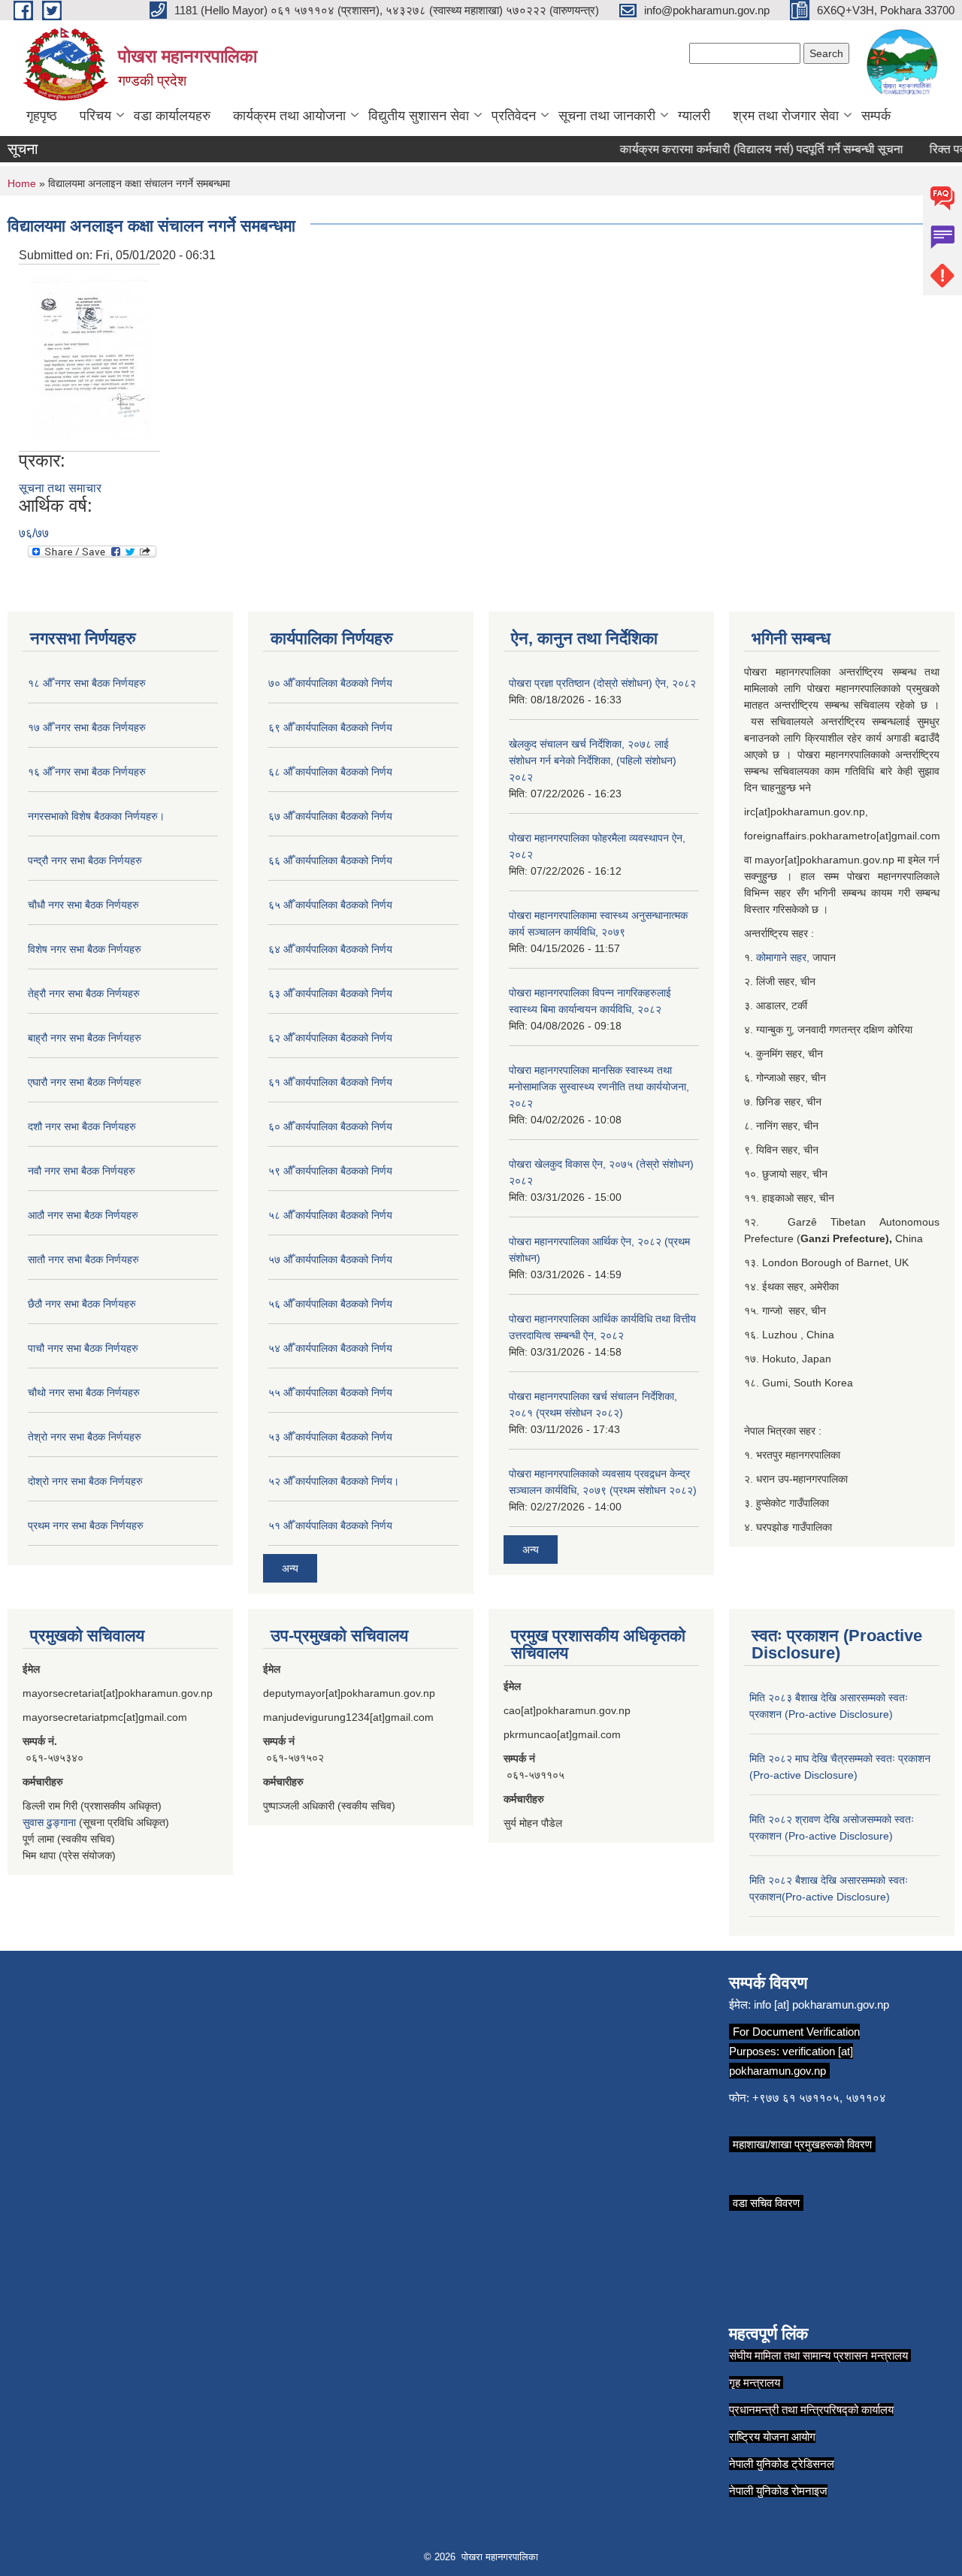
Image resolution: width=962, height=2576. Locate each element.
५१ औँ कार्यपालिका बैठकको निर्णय (330, 1525)
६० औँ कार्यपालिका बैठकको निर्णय (330, 1126)
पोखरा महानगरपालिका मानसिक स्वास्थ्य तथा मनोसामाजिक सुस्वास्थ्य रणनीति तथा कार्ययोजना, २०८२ (599, 1087)
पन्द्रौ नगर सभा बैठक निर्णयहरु (85, 860)
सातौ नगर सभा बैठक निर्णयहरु (83, 1259)
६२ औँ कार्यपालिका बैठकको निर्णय (330, 1038)
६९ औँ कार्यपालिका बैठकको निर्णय (330, 727)
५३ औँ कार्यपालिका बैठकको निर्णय (330, 1437)
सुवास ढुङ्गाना (49, 1822)
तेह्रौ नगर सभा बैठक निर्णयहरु (84, 993)
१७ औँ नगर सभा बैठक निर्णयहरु (87, 727)
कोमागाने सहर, (784, 957)
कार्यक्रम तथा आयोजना (289, 116)
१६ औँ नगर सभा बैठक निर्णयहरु (87, 772)
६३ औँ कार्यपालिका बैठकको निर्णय (330, 993)
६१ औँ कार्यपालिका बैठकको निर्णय (330, 1082)
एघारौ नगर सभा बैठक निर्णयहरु (85, 1082)
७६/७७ (34, 533)
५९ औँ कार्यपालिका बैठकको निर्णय (330, 1171)
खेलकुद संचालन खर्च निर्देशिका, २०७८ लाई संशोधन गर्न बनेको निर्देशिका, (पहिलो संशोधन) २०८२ (593, 760)
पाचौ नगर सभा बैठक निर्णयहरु (83, 1348)
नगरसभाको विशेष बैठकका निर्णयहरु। (96, 816)
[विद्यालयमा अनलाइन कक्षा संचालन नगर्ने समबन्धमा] (89, 357)
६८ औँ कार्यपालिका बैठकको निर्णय (330, 772)
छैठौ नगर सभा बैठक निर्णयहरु (82, 1304)
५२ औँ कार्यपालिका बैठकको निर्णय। (334, 1481)
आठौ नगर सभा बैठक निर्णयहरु (83, 1215)
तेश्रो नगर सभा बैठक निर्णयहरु (85, 1437)
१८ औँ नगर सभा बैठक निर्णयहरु (87, 683)
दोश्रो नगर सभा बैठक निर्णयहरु (85, 1481)
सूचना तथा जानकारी (607, 116)
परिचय (95, 116)
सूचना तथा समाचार (60, 488)
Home (22, 183)
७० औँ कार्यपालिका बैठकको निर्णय (330, 683)
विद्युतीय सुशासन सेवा (419, 116)
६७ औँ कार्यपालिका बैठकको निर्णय (330, 816)
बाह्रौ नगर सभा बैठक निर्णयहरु (85, 1038)
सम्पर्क (876, 116)
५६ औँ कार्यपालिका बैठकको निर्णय (330, 1304)
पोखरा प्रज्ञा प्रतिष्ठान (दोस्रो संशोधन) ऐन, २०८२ (602, 683)
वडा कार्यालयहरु (172, 116)
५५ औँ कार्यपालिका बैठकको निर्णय (330, 1392)
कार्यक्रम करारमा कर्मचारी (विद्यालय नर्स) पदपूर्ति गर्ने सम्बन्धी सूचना (741, 149)
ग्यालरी (694, 116)
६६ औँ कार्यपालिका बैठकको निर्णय (330, 860)
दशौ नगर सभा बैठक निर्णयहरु (82, 1126)
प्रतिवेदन (514, 116)
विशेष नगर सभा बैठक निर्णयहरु (85, 949)
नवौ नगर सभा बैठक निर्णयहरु (82, 1171)
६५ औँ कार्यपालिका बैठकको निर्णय (330, 905)
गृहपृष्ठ (42, 116)
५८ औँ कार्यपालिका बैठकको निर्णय (330, 1215)
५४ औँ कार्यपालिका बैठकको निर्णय (330, 1348)
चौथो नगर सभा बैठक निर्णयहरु (84, 1392)
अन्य (290, 1568)
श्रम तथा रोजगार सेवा (786, 116)
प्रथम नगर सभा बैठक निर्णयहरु (86, 1525)
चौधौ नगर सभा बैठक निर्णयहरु (83, 905)
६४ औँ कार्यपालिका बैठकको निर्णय (330, 949)
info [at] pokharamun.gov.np (821, 2005)
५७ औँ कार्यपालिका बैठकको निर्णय (330, 1259)
